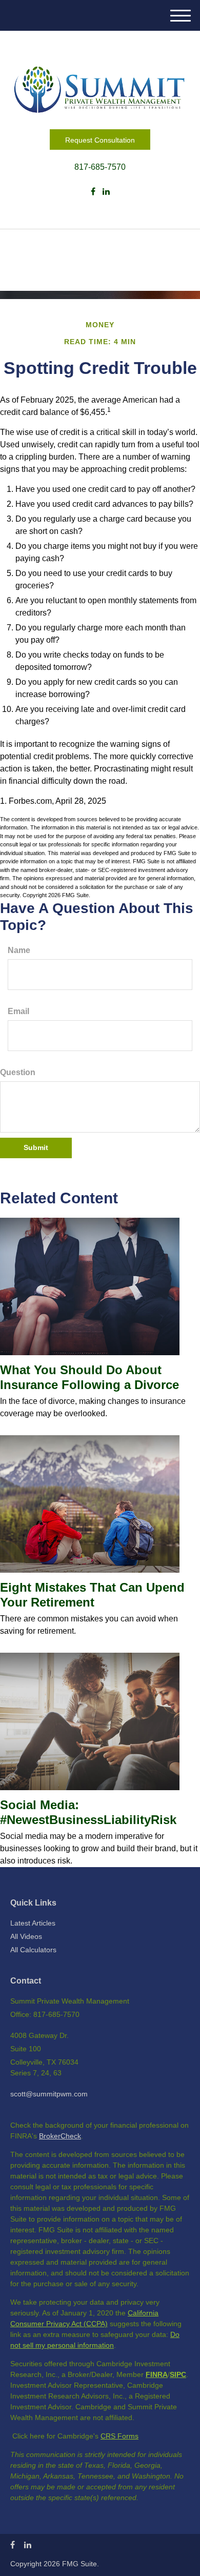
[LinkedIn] (106, 192)
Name (19, 950)
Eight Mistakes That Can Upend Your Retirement (92, 1595)
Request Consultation (100, 140)
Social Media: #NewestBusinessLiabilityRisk (88, 1812)
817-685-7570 (100, 167)
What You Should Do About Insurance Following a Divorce (89, 1377)
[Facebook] (93, 192)
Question (18, 1072)
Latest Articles (33, 1923)
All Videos (26, 1936)
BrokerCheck (60, 2136)
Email (18, 1011)
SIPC (178, 2374)
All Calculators (33, 1950)
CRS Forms (119, 2436)
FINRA (157, 2374)
